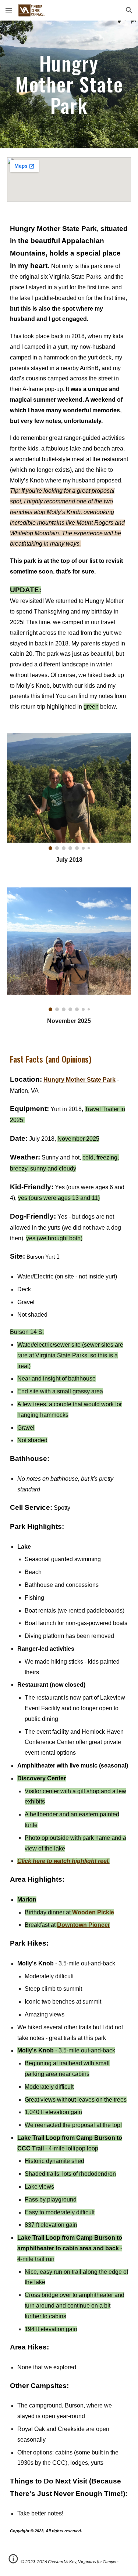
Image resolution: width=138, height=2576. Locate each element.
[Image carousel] (69, 791)
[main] (69, 84)
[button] (9, 10)
